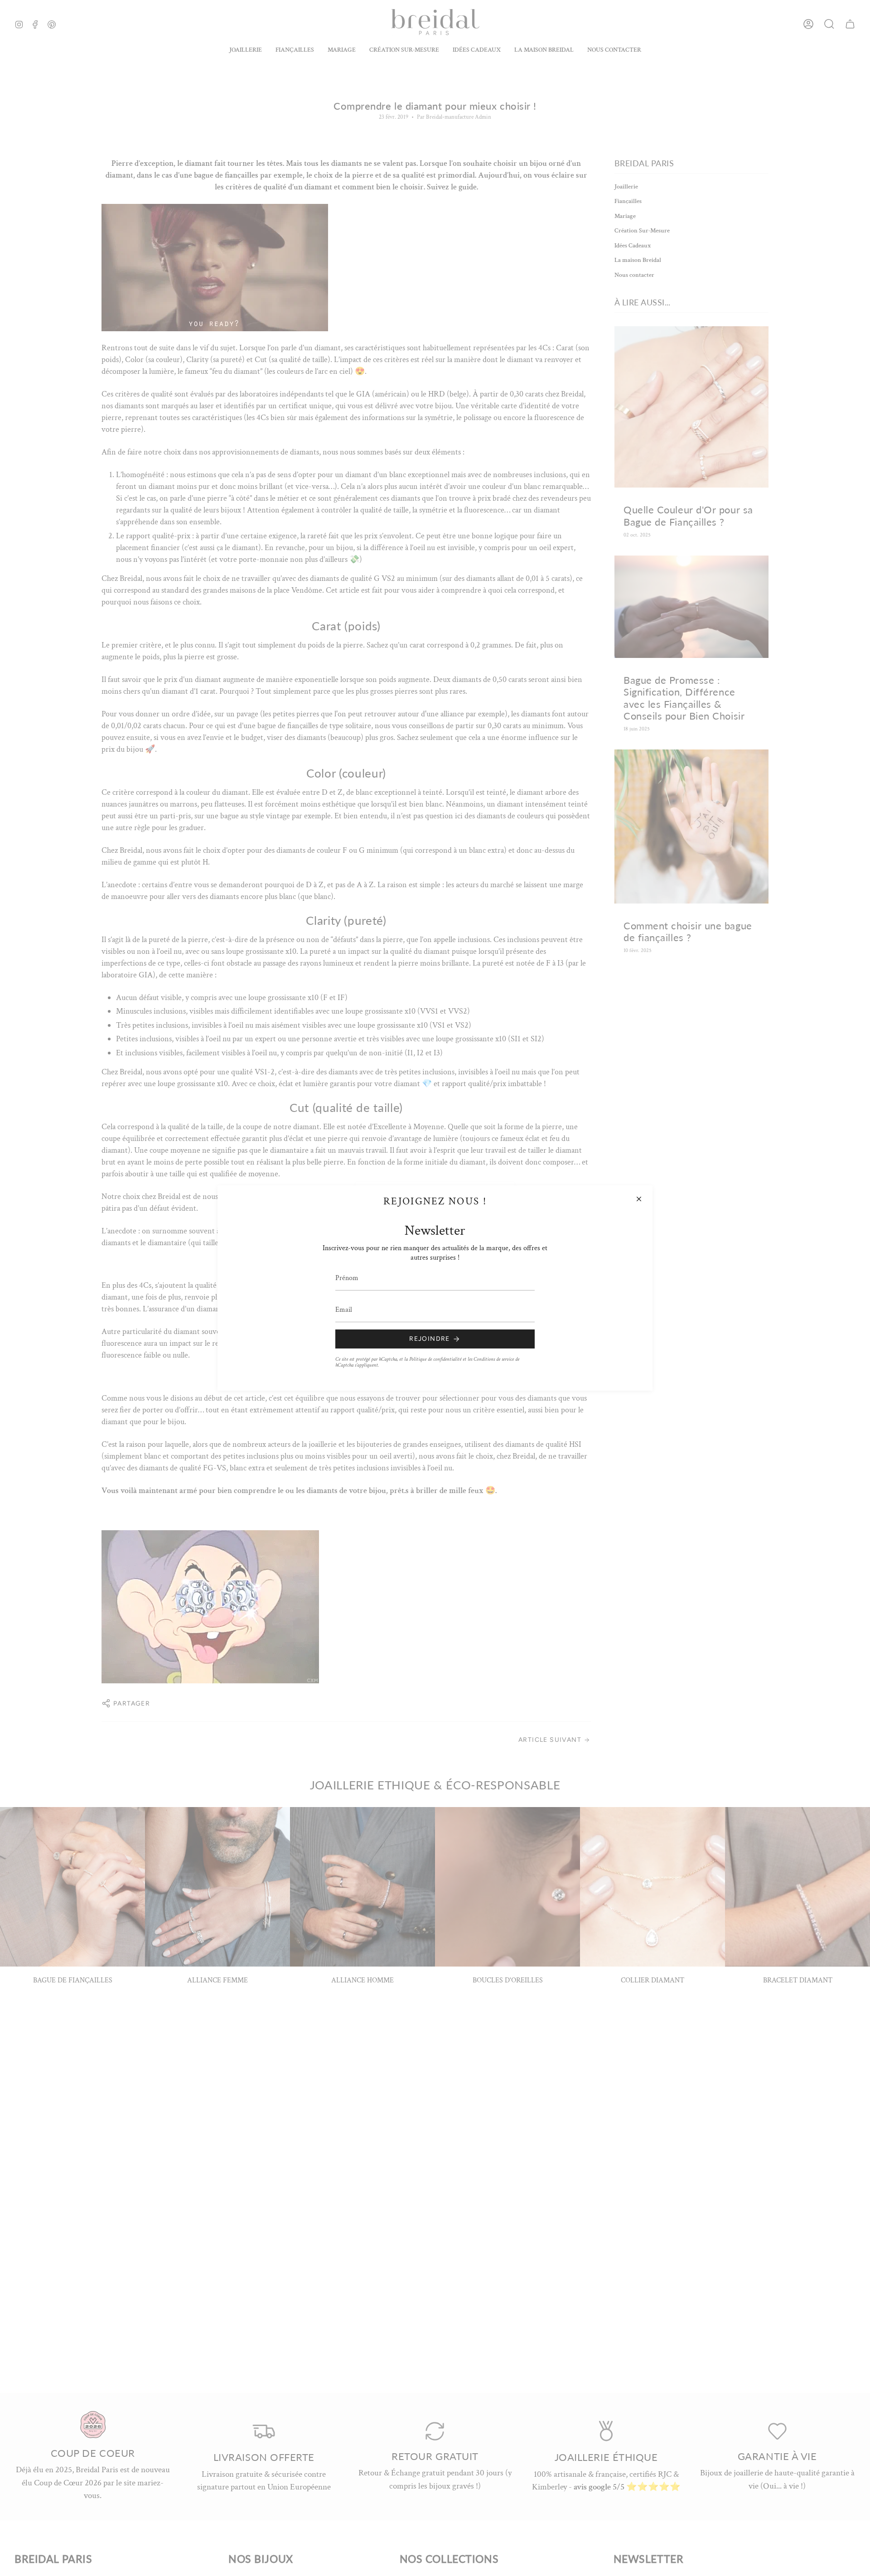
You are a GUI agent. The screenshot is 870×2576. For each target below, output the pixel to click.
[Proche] (639, 1199)
